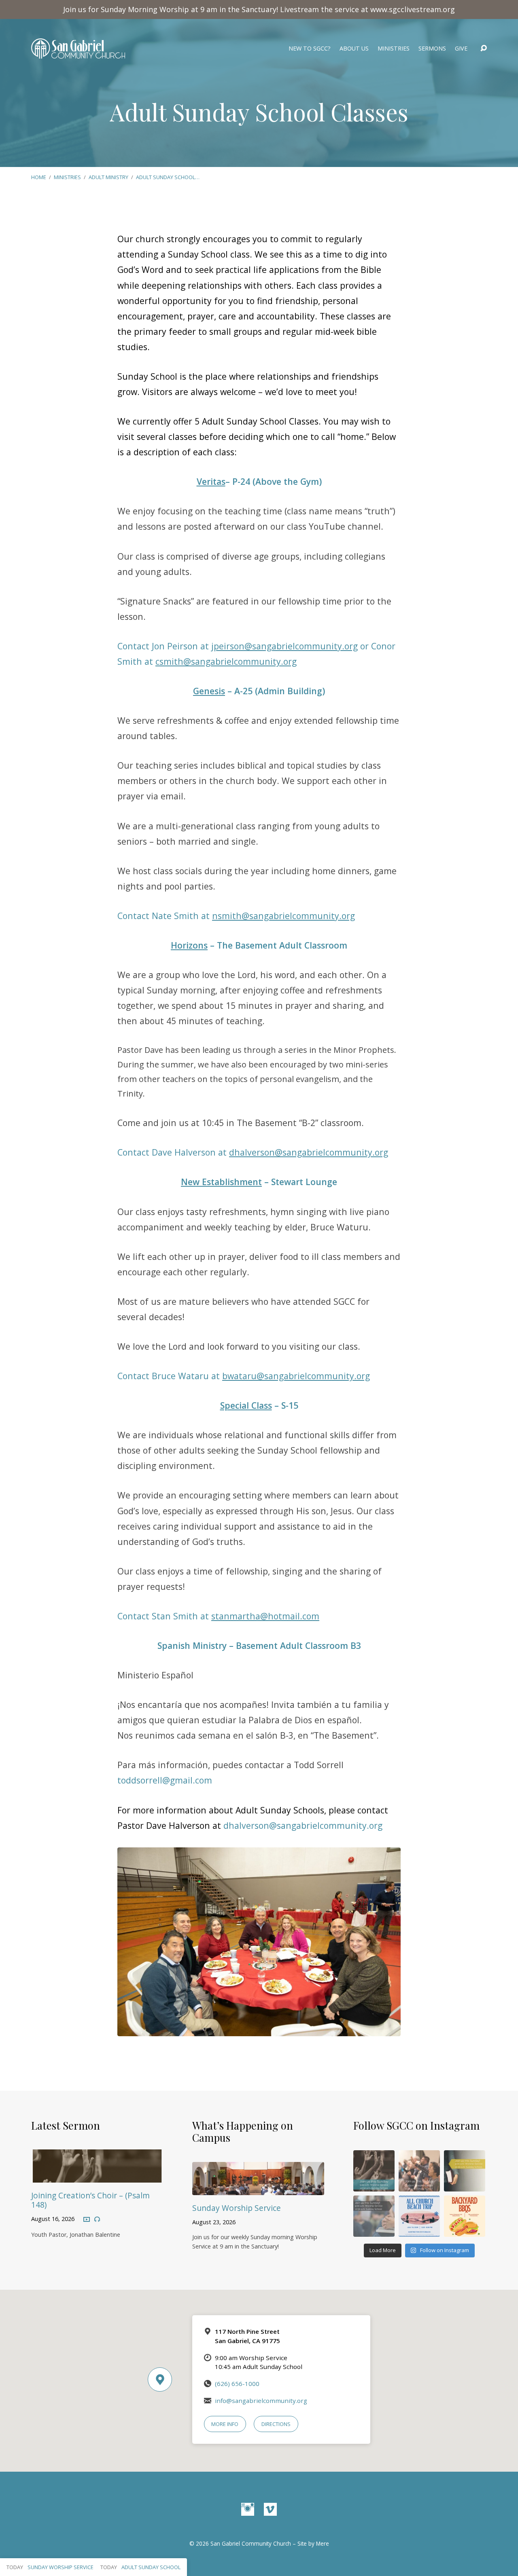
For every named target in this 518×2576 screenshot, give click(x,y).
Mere (323, 2543)
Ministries (394, 49)
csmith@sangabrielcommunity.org (226, 661)
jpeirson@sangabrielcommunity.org (284, 646)
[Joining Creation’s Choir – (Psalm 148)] (97, 2177)
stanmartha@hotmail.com (265, 1616)
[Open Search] (484, 49)
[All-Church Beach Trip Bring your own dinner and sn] (419, 2216)
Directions (276, 2424)
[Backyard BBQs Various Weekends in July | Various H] (465, 2216)
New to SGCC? (310, 49)
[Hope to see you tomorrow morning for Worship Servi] (419, 2171)
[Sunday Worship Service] (258, 2189)
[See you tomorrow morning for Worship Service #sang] (374, 2216)
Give (461, 49)
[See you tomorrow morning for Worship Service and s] (465, 2171)
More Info (225, 2424)
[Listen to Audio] (97, 2219)
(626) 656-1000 (237, 2384)
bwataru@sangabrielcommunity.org (296, 1376)
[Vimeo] (270, 2509)
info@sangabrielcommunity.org (261, 2401)
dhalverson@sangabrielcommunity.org (309, 1152)
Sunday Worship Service (237, 2208)
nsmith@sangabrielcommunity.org (283, 916)
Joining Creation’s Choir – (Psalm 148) (90, 2200)
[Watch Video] (87, 2220)
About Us (354, 49)
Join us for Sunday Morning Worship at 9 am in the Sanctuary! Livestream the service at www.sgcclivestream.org (259, 9)
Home (39, 177)
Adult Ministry (108, 177)
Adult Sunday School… (168, 177)
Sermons (432, 49)
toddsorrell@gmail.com (165, 1780)
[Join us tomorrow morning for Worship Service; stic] (374, 2171)
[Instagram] (248, 2509)
